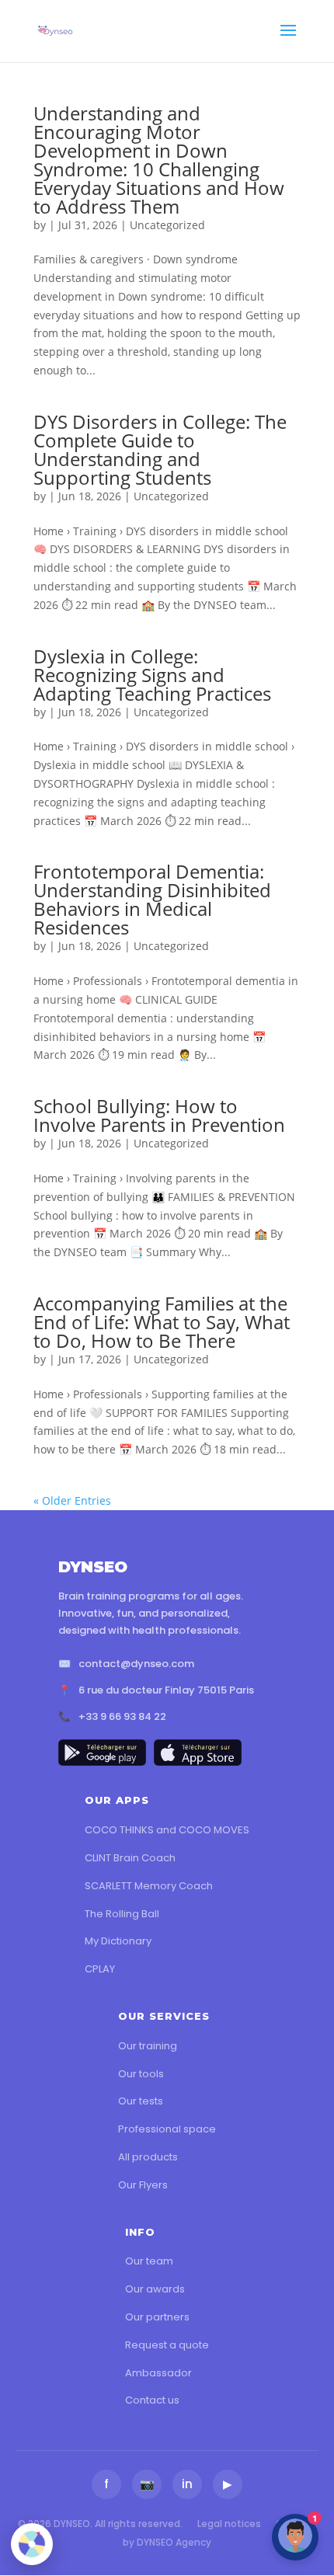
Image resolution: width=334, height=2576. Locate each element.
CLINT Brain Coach (130, 1858)
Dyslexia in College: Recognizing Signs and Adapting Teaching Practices (152, 675)
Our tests (141, 2101)
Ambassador (158, 2373)
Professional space (167, 2129)
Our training (148, 2046)
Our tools (141, 2074)
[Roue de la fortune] (32, 2544)
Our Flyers (143, 2185)
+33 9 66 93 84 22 (122, 1716)
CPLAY (100, 1969)
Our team (149, 2261)
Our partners (157, 2317)
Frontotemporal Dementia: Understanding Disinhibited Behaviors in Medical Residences (152, 899)
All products (148, 2157)
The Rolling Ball (122, 1914)
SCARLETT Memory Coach (149, 1886)
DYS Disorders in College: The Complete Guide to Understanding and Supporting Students (160, 449)
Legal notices (229, 2524)
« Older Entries (72, 1500)
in (187, 2484)
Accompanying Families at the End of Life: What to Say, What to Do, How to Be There (162, 1322)
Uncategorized (167, 225)
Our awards (155, 2289)
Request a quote (167, 2345)
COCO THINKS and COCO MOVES (167, 1830)
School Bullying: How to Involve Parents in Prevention (159, 1115)
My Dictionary (118, 1941)
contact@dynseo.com (136, 1664)
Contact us (152, 2400)
